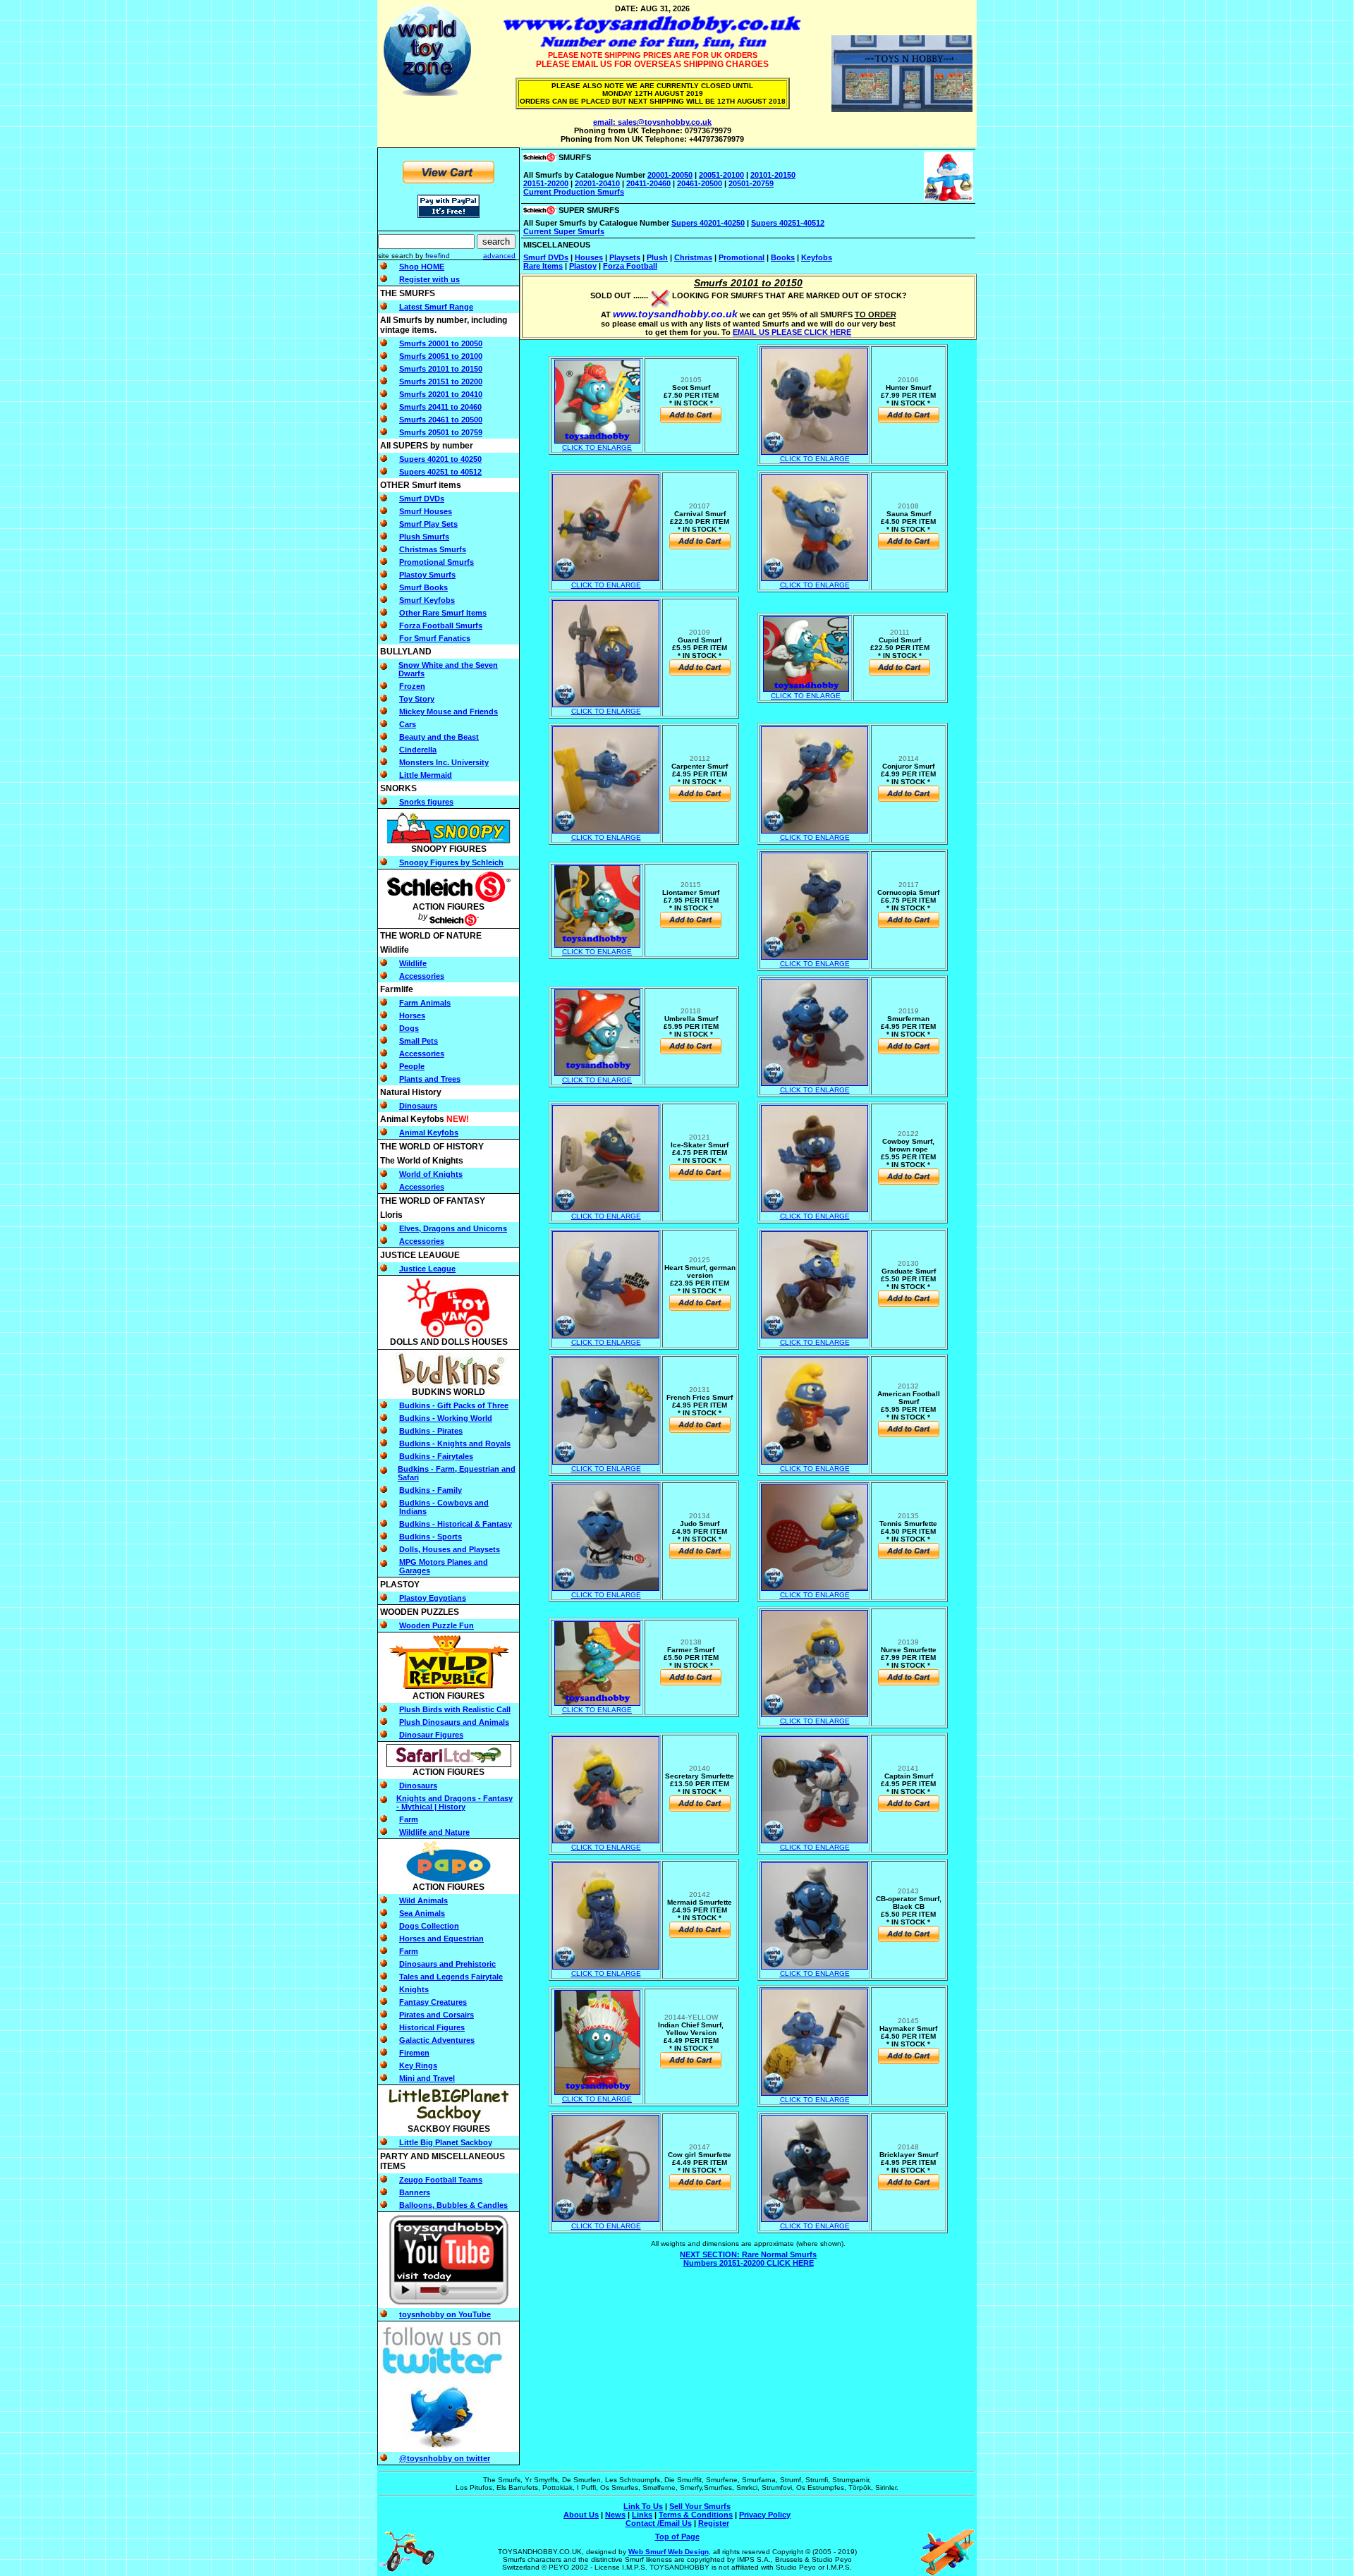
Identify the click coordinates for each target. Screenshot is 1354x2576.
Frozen (412, 686)
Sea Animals (422, 1913)
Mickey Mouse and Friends (449, 712)
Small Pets (419, 1041)
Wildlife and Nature (434, 1832)
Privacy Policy (765, 2515)
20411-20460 (648, 183)
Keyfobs (817, 257)
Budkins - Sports (431, 1537)
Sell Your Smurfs (700, 2506)
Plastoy (583, 266)
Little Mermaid (426, 775)
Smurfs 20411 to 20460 (440, 407)
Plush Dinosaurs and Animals (454, 1722)
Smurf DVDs (422, 499)
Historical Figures (432, 2027)
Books (783, 257)
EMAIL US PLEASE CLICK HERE (792, 332)
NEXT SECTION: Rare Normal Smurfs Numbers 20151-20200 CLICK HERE (748, 2259)
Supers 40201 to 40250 (440, 459)
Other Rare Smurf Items (443, 613)
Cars (408, 724)
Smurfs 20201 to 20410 (441, 394)
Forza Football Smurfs (441, 625)
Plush (657, 257)
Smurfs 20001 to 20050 (441, 343)
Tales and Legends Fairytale (451, 1977)
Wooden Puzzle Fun (437, 1625)
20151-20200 (546, 183)
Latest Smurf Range (436, 307)
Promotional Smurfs (437, 562)
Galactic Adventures (437, 2040)
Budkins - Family (431, 1490)
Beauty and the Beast (439, 737)
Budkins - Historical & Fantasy (456, 1524)
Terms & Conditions (696, 2515)
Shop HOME (422, 267)
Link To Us (643, 2506)
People (412, 1066)
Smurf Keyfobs (427, 600)
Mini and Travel (427, 2078)
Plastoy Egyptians (433, 1598)
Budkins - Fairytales (436, 1456)
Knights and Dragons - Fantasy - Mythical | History (455, 1802)
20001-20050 (670, 175)
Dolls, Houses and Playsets (450, 1549)
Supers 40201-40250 (708, 223)
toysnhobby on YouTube (445, 2314)
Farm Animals (425, 1003)
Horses (412, 1015)
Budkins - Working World (446, 1418)
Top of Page (677, 2537)
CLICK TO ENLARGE (597, 447)
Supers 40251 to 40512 (440, 472)
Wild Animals (423, 1900)
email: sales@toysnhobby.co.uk (652, 122)
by (432, 256)
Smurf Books (423, 587)
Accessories (422, 976)
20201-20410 (597, 183)
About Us (581, 2515)
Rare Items (543, 266)
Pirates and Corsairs (437, 2015)
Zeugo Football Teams (441, 2180)
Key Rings (418, 2065)
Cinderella (418, 750)
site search (396, 256)
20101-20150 (773, 175)
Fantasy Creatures (433, 2002)
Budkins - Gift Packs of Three (454, 1405)
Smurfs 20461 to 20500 (441, 420)
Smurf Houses (426, 511)
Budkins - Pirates (431, 1431)
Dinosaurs (418, 1106)
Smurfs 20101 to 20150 (441, 369)
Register (714, 2523)
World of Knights (431, 1174)
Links (642, 2515)
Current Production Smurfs (574, 192)
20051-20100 (721, 175)
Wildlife (413, 963)
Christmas (693, 257)
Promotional (742, 257)
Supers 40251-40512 (788, 223)
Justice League (427, 1269)
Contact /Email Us (659, 2523)
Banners (415, 2192)
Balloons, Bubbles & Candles (453, 2205)
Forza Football (630, 266)
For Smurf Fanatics (435, 638)
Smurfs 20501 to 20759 (441, 432)
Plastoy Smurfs (427, 575)
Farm (409, 1819)
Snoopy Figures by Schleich (451, 862)
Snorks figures (426, 802)
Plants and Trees (430, 1079)
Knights (414, 1989)
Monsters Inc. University (444, 762)
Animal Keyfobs (429, 1133)
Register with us (429, 279)
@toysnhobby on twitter (445, 2458)
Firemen (414, 2053)
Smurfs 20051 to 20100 (441, 356)
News (615, 2515)
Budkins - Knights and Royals (455, 1443)
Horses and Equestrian (441, 1939)
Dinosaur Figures (431, 1735)
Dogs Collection (429, 1926)
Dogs (409, 1028)
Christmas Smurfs (433, 549)
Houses (589, 257)
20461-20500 (700, 183)
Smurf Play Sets (428, 524)
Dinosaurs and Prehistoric (447, 1964)
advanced (499, 256)
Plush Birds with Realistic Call (455, 1709)
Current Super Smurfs (564, 231)
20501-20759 (751, 183)
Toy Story (417, 699)
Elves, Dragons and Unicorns (453, 1228)
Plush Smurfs (424, 537)
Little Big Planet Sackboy (446, 2142)
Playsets (625, 257)
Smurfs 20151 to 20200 (441, 381)
